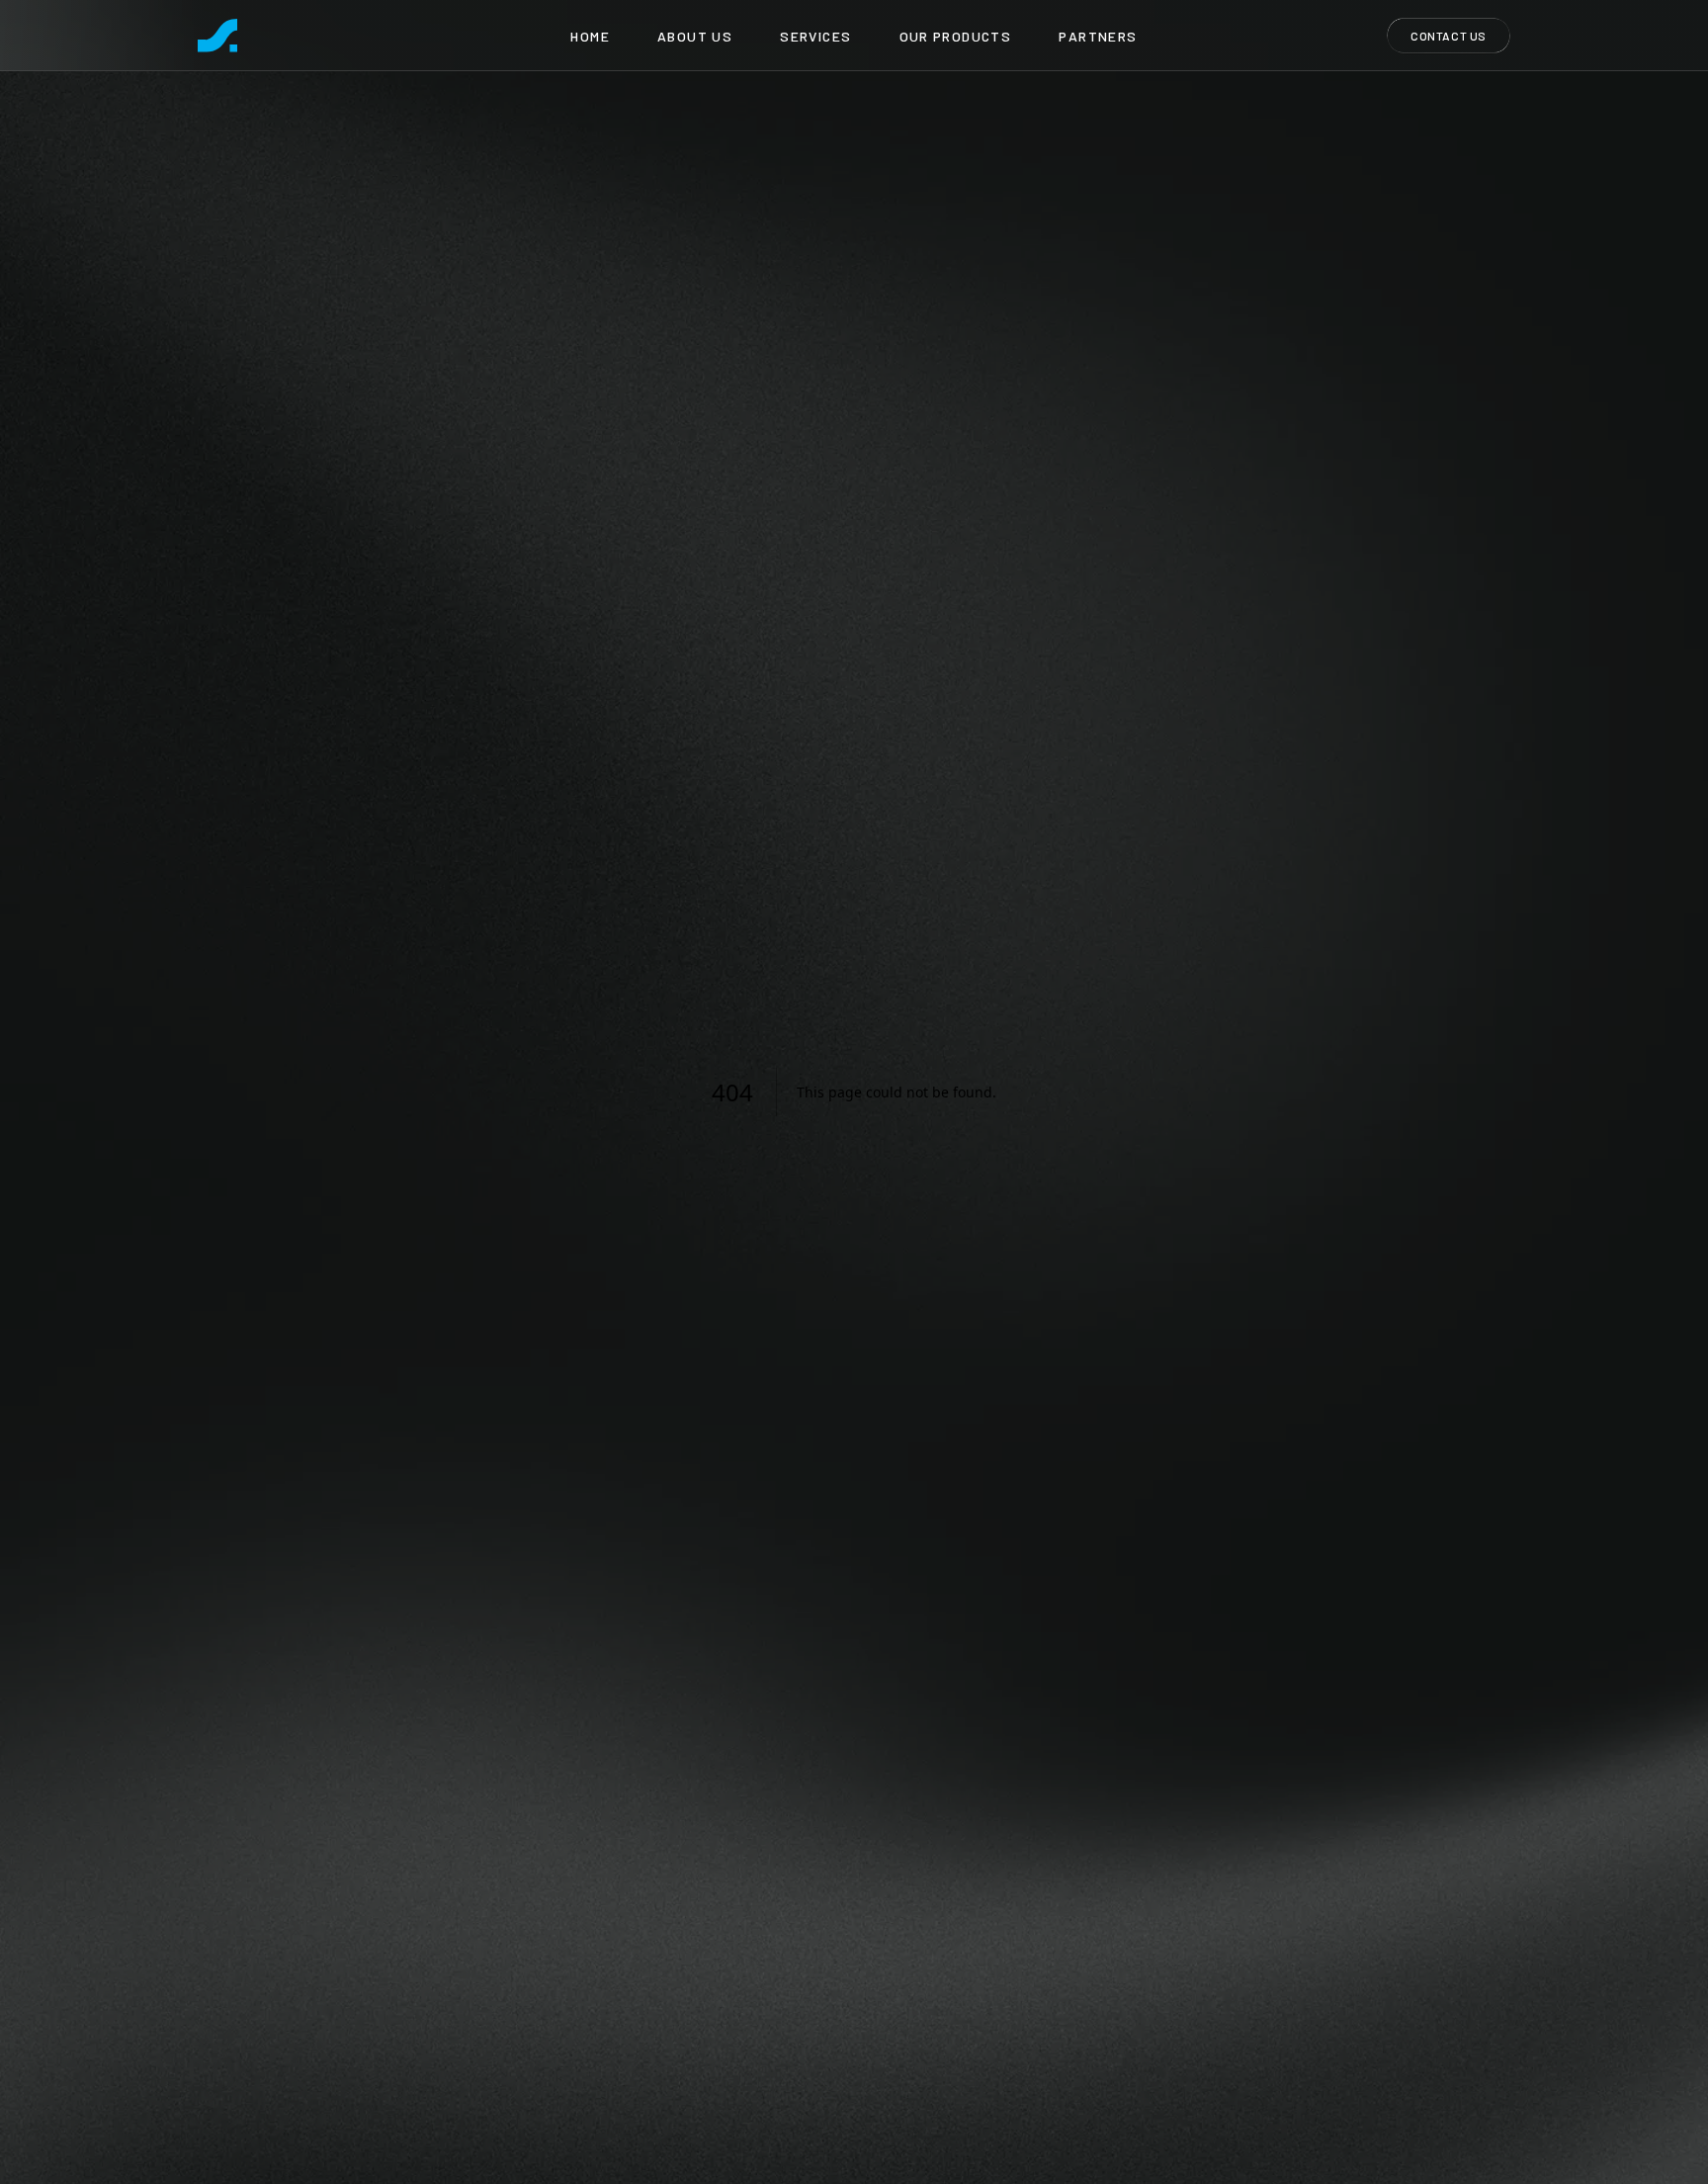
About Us (695, 36)
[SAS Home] (217, 36)
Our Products (956, 36)
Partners (1098, 36)
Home (590, 36)
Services (815, 36)
